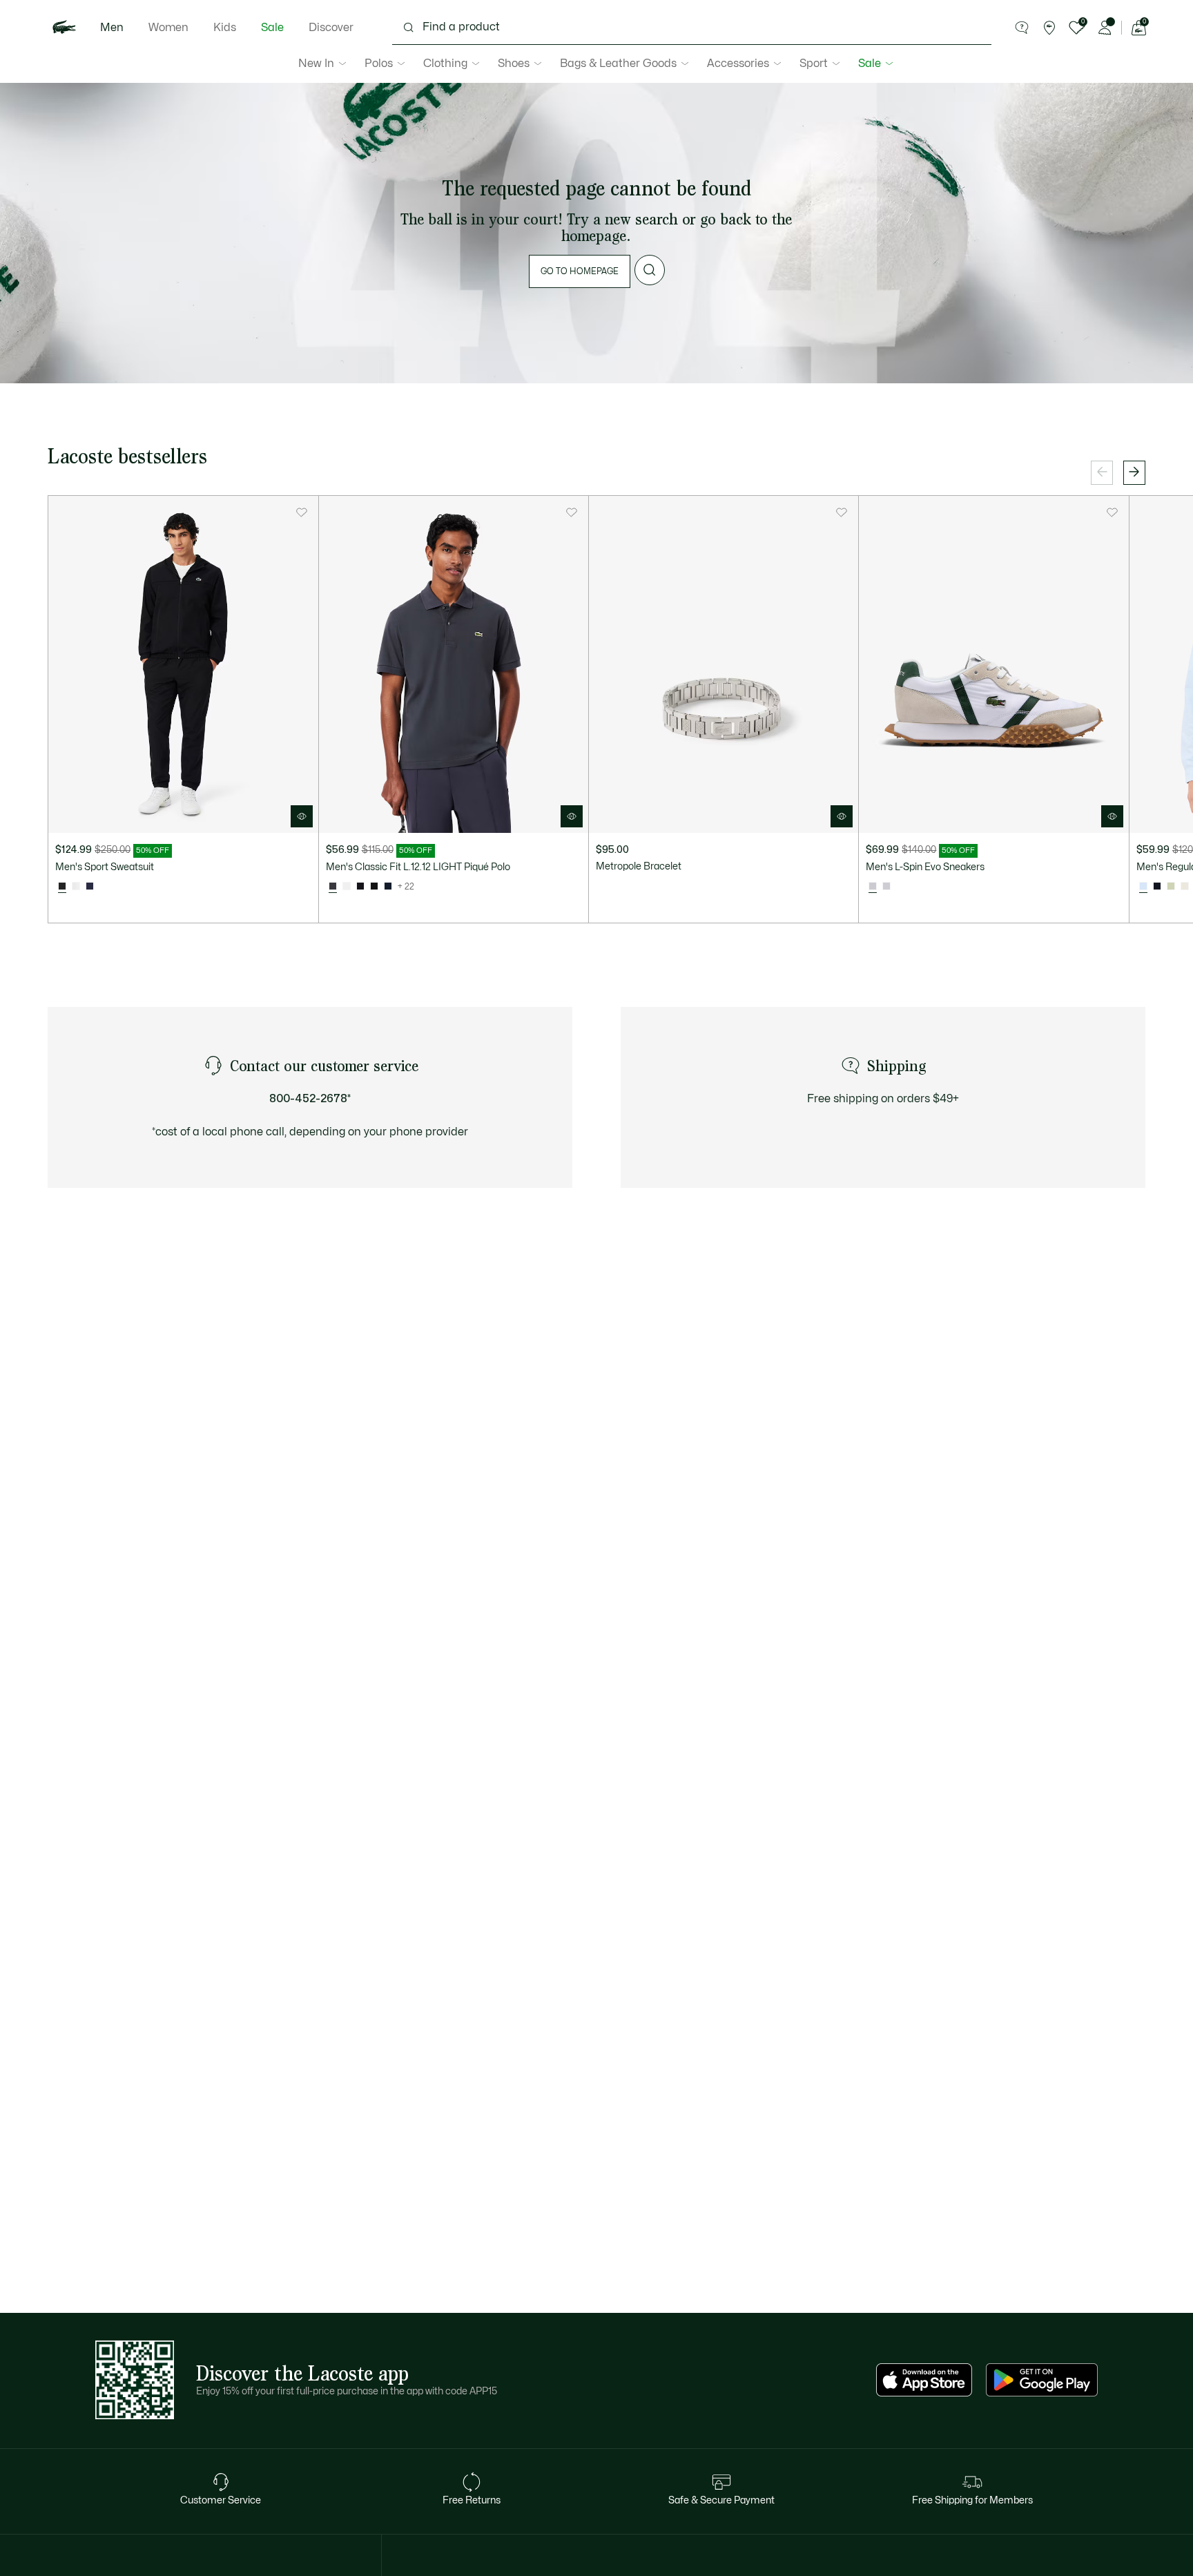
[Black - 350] (360, 887)
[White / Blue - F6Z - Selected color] (1143, 887)
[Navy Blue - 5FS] (90, 887)
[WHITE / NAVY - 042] (886, 887)
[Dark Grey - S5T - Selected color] (333, 887)
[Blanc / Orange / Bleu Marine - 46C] (76, 887)
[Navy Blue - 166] (388, 887)
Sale (272, 28)
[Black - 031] (374, 887)
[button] (1022, 28)
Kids (225, 28)
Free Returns (472, 2500)
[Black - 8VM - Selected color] (62, 887)
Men (112, 28)
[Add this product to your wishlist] (302, 512)
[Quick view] (302, 816)
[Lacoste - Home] (64, 28)
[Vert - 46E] (1171, 887)
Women (168, 28)
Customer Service (221, 2500)
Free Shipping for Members (972, 2500)
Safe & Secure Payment (721, 2500)
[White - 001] (347, 887)
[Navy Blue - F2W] (1157, 887)
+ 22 (406, 887)
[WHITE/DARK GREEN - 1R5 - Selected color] (873, 887)
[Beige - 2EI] (1185, 887)
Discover (331, 28)
